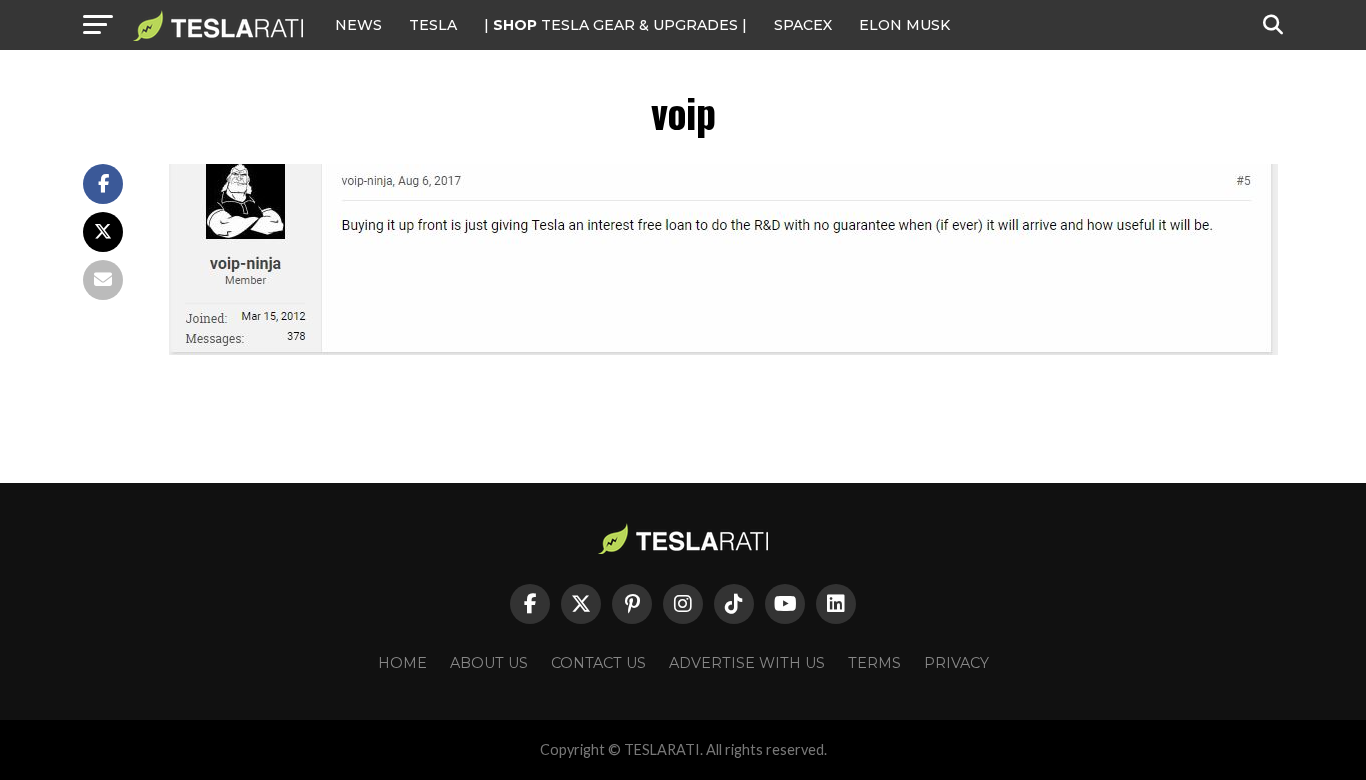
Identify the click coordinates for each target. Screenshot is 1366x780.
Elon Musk (904, 25)
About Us (489, 663)
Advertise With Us (747, 663)
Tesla (433, 25)
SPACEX (803, 25)
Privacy (956, 663)
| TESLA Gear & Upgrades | (615, 25)
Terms (874, 663)
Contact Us (598, 663)
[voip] (723, 349)
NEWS (358, 25)
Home (402, 663)
